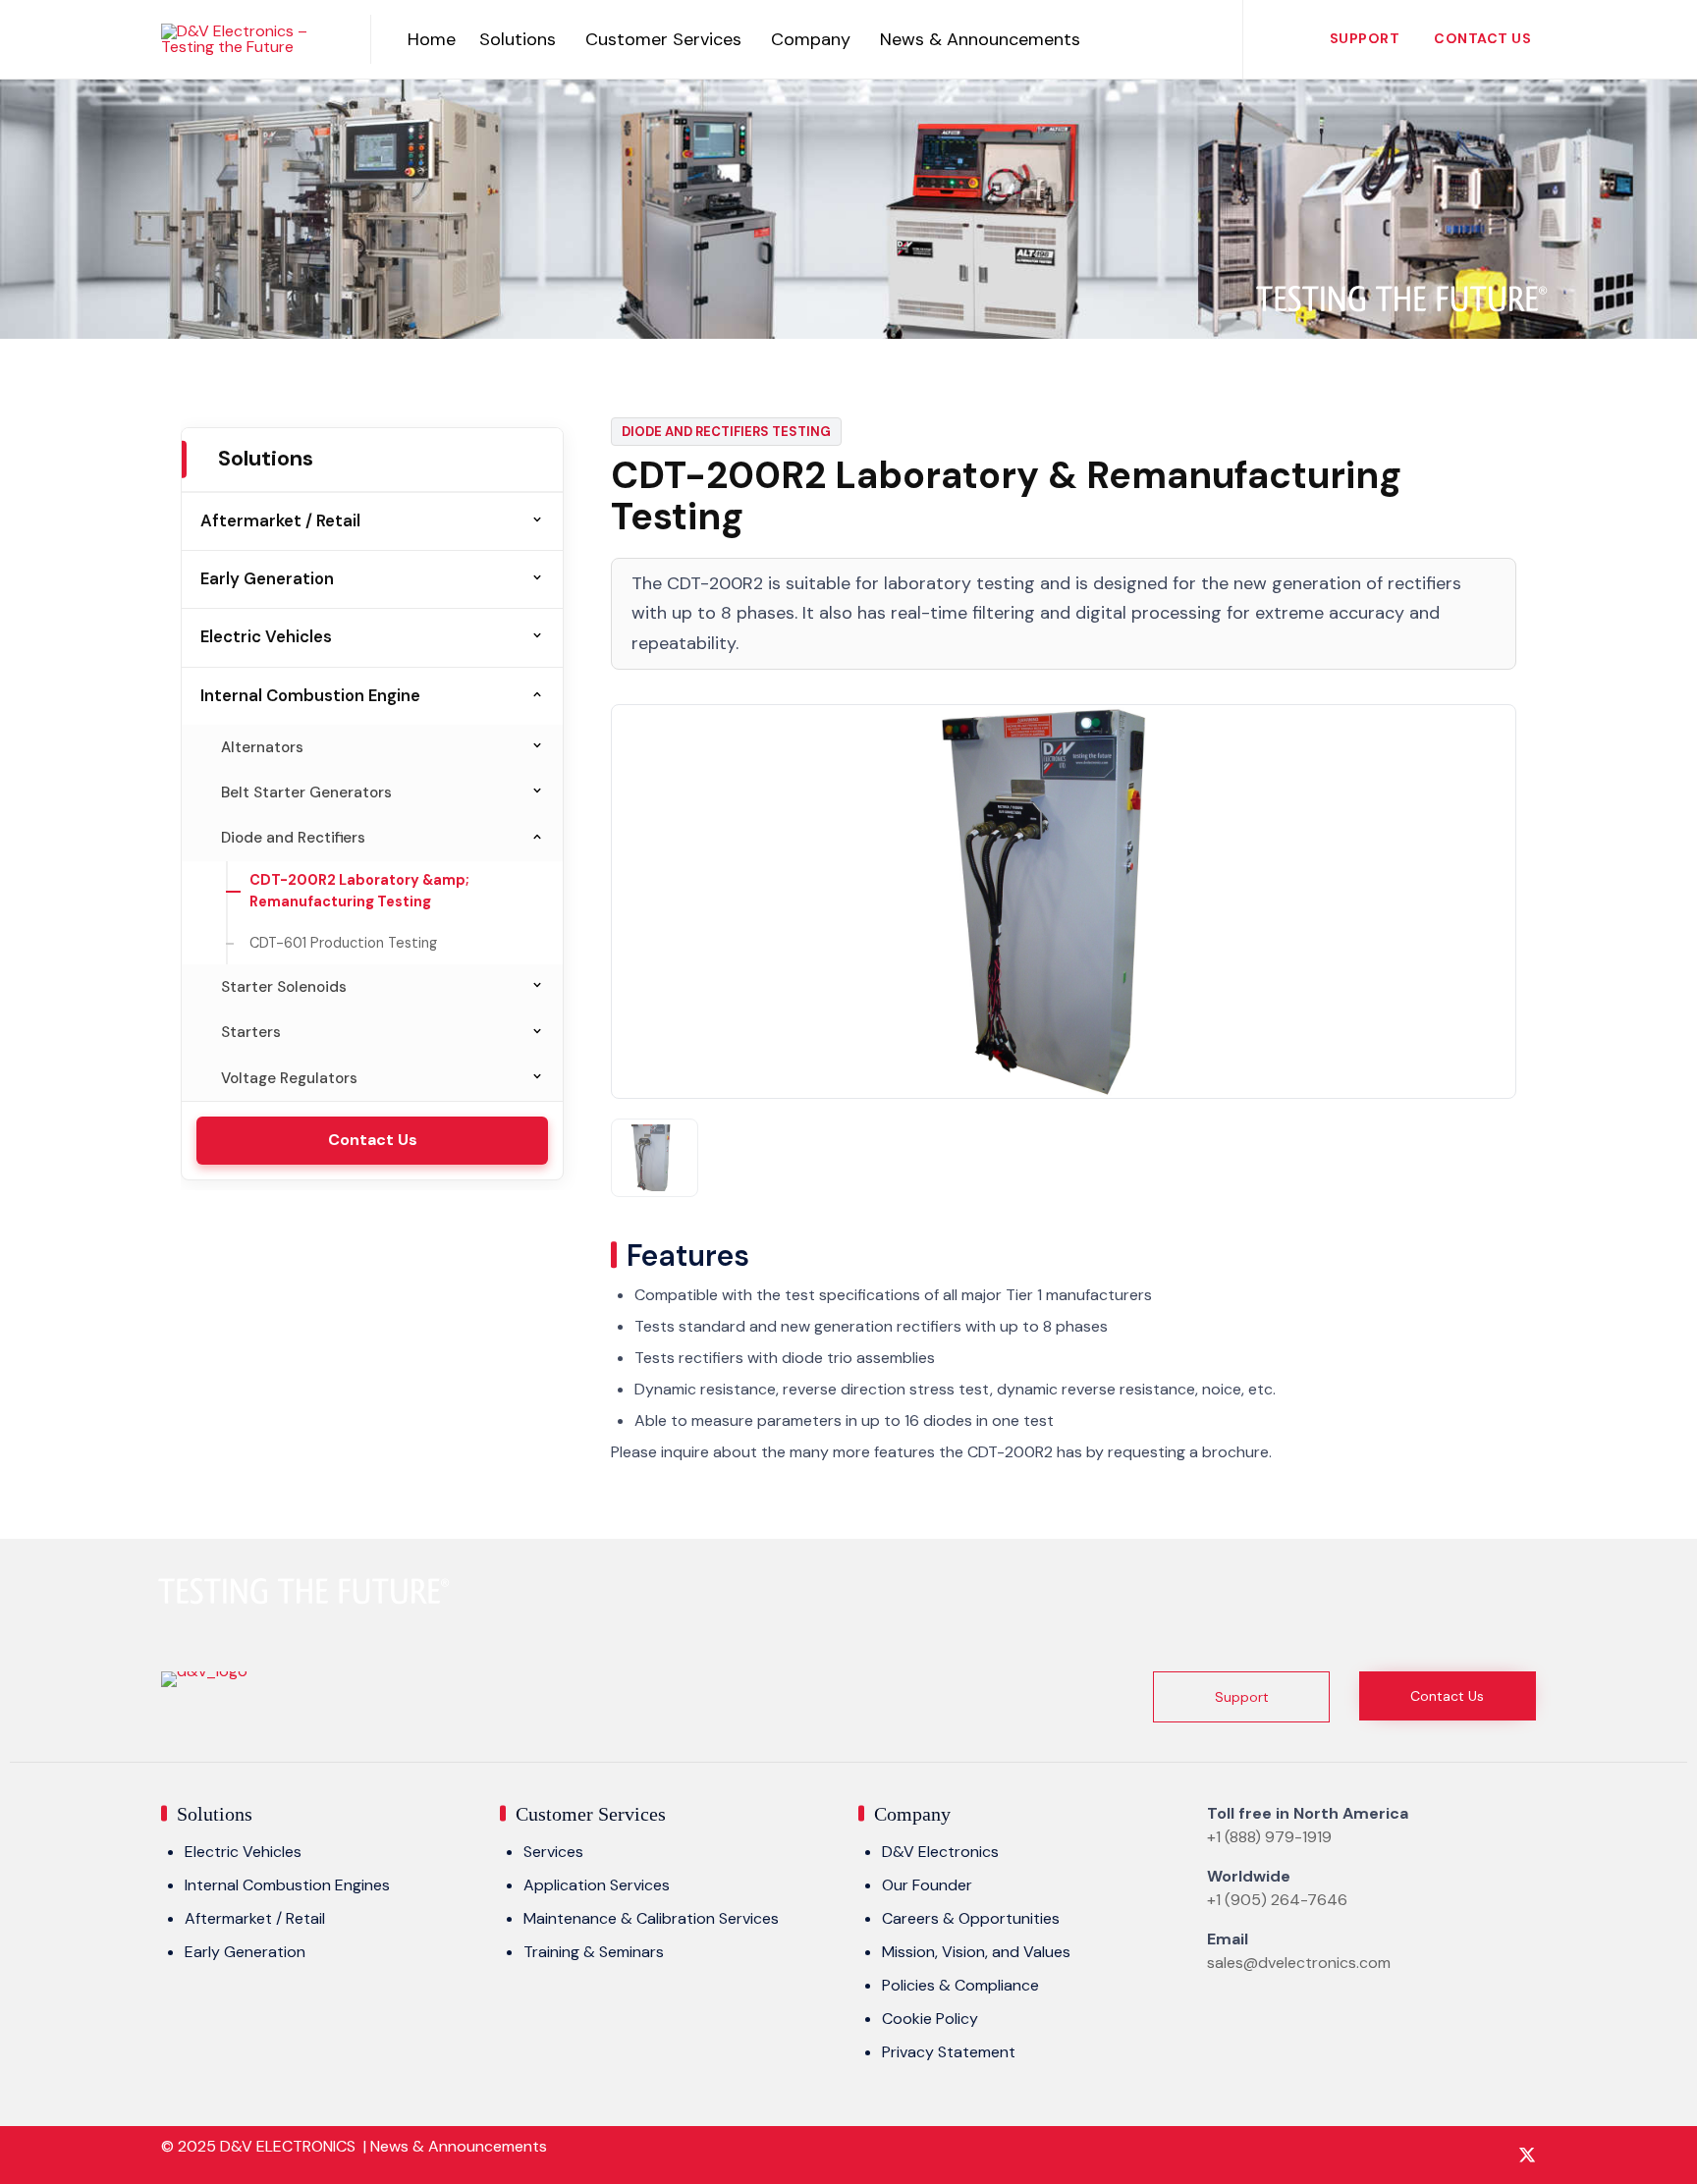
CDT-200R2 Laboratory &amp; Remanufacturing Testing (359, 891)
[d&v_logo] (204, 1671)
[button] (1241, 1697)
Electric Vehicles (266, 636)
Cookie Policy (930, 2019)
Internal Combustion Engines (287, 1885)
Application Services (597, 1885)
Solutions (518, 39)
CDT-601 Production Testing (343, 943)
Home (432, 39)
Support (1365, 38)
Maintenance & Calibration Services (651, 1918)
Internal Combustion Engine (310, 695)
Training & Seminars (594, 1952)
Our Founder (927, 1885)
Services (553, 1852)
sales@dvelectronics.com (1299, 1963)
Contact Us (1482, 38)
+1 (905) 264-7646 (1277, 1900)
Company (811, 39)
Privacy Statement (949, 2052)
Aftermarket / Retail (280, 520)
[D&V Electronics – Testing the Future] (251, 39)
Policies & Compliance (960, 1985)
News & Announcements (980, 39)
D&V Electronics (940, 1852)
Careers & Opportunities (971, 1918)
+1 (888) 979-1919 (1269, 1837)
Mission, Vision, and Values (976, 1952)
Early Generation (267, 578)
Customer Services (663, 39)
